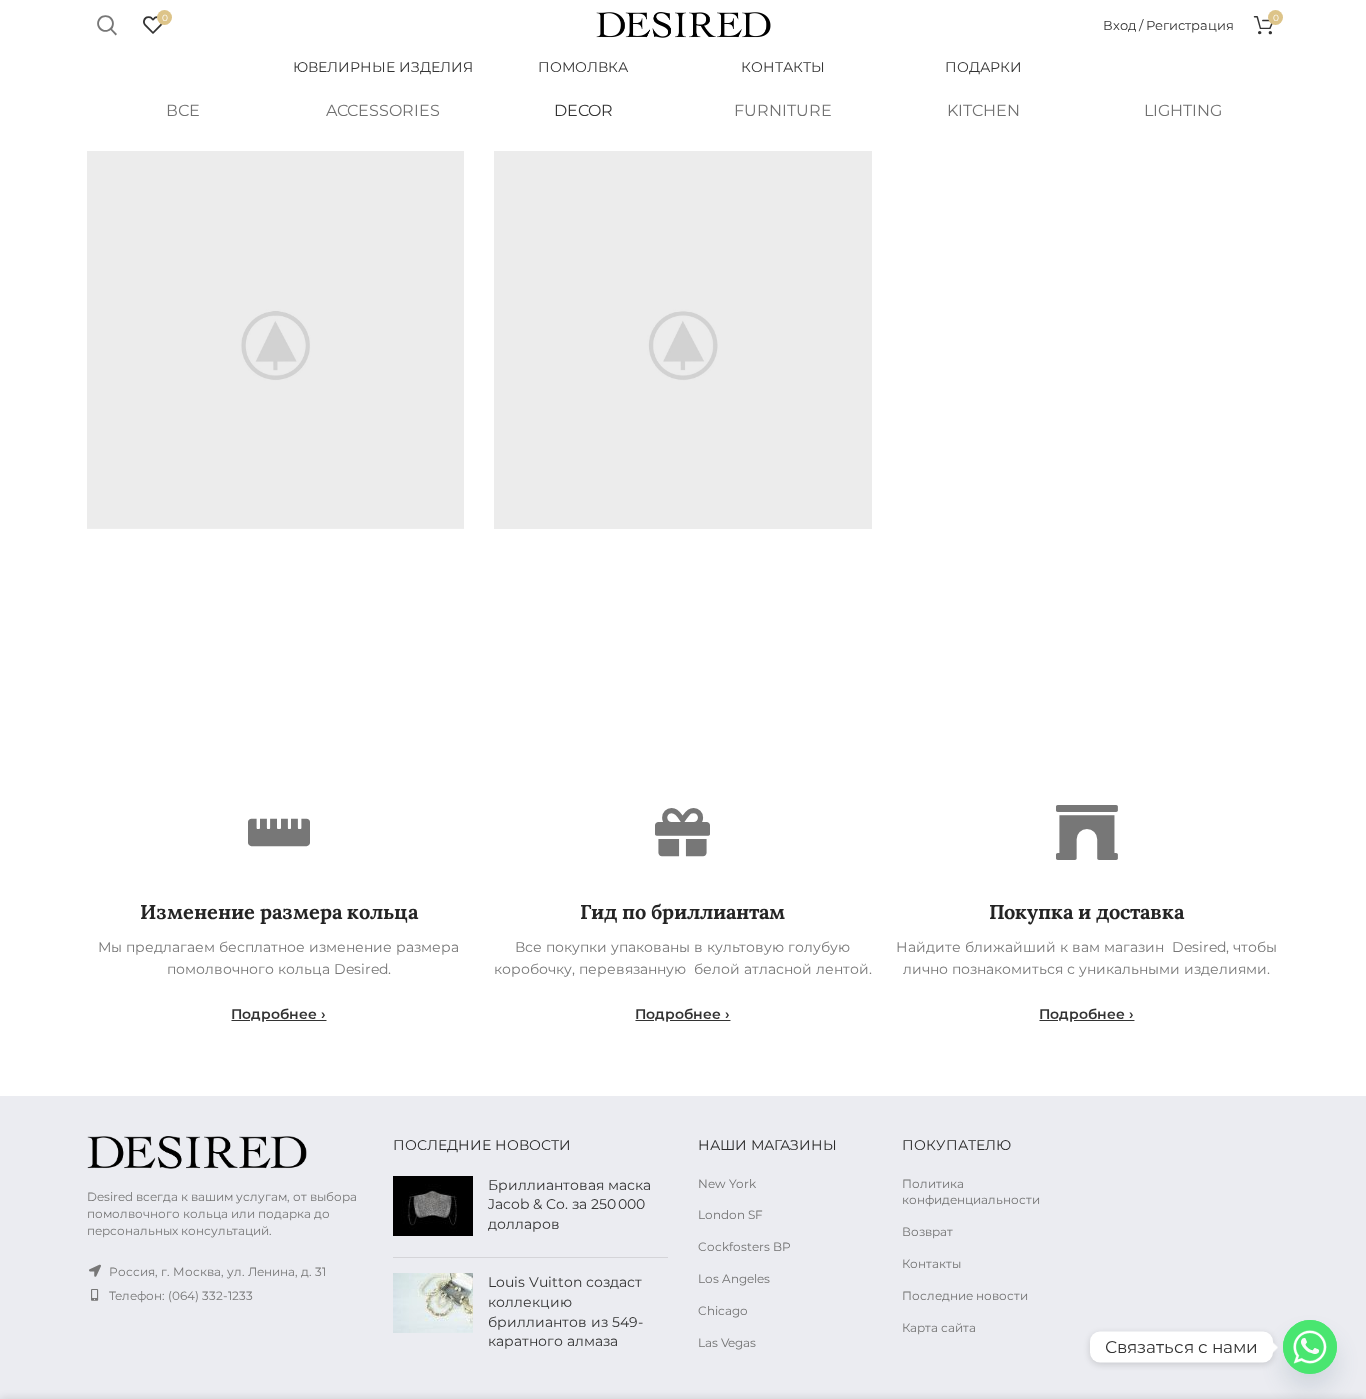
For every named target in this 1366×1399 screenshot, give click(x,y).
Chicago (723, 1310)
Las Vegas (727, 1342)
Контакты (931, 1263)
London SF (730, 1214)
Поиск (106, 25)
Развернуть (449, 166)
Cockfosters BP (744, 1246)
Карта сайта (939, 1327)
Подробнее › (278, 1014)
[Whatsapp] (1310, 1347)
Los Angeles (734, 1278)
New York (727, 1183)
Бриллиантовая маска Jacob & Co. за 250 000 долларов (569, 1204)
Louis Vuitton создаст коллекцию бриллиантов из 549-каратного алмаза (565, 1311)
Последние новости (965, 1295)
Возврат (927, 1231)
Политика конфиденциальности (971, 1192)
